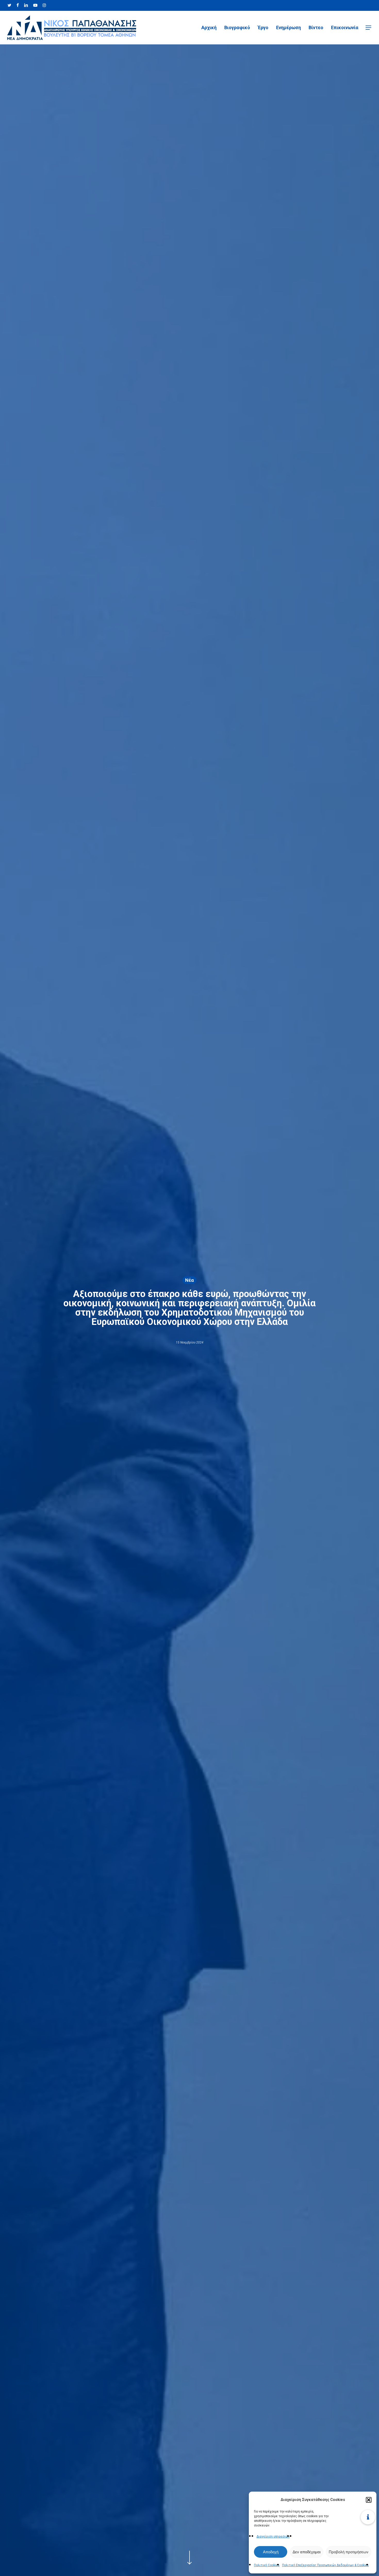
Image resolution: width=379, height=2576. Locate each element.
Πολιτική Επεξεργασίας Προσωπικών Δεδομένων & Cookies (325, 2565)
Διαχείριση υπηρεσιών (273, 2537)
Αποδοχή (271, 2552)
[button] (369, 2500)
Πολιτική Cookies (267, 2565)
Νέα (190, 1280)
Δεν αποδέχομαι (307, 2552)
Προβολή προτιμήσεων (349, 2552)
